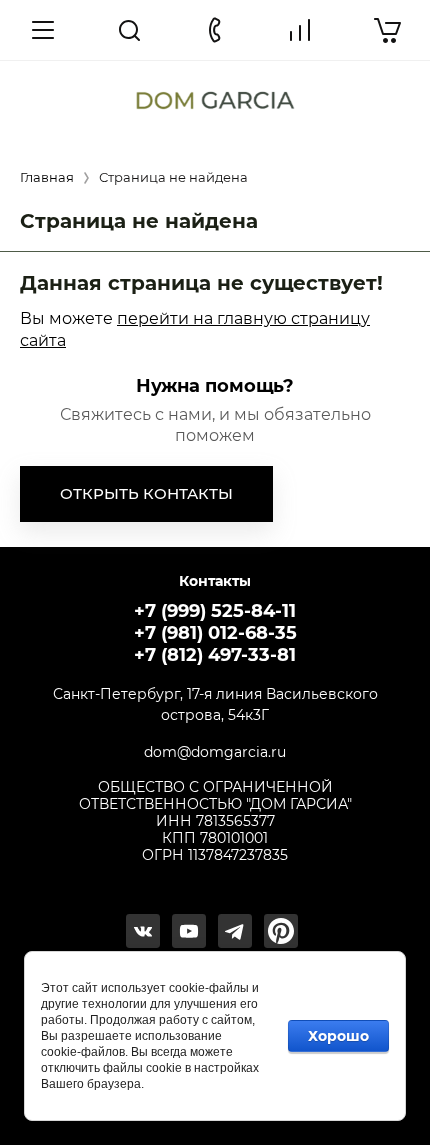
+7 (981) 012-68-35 (215, 633)
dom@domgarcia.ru (215, 752)
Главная (47, 177)
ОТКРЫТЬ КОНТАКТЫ (146, 493)
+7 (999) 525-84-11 (215, 611)
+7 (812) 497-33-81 (215, 655)
